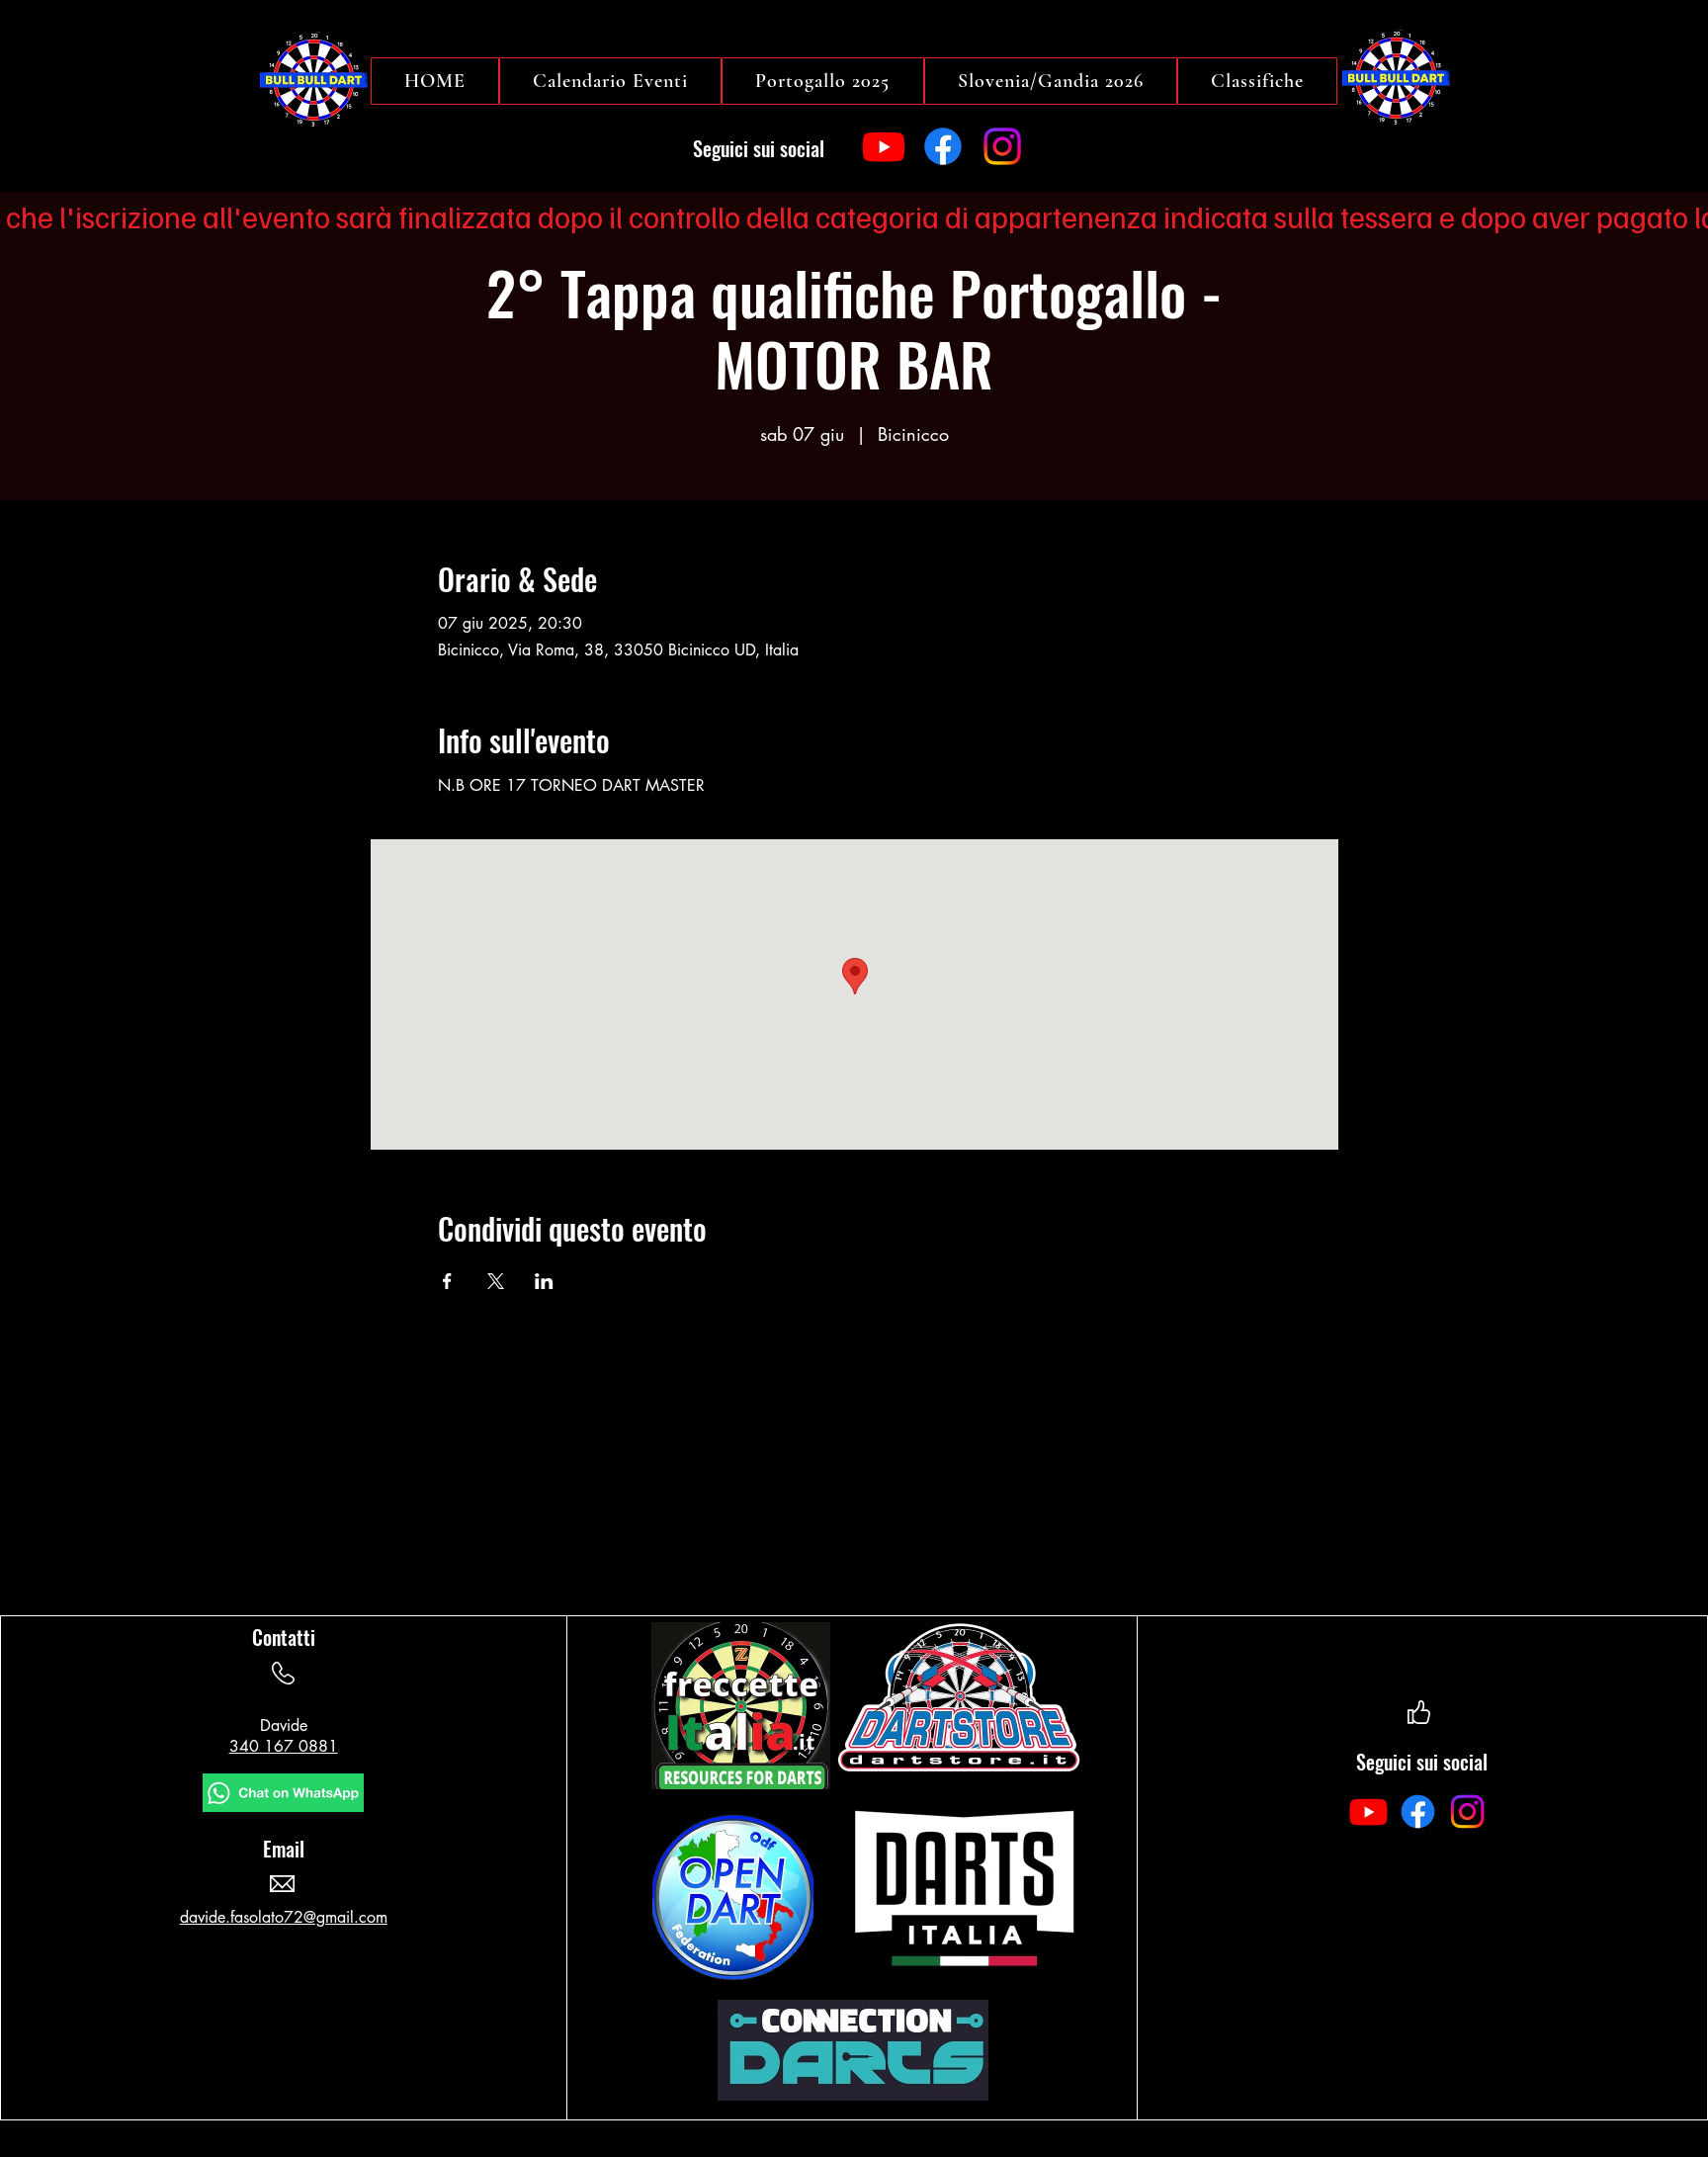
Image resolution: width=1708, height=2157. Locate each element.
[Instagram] (1002, 146)
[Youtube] (884, 146)
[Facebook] (943, 146)
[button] (1257, 81)
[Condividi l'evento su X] (496, 1281)
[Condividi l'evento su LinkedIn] (544, 1281)
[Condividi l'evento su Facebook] (447, 1281)
